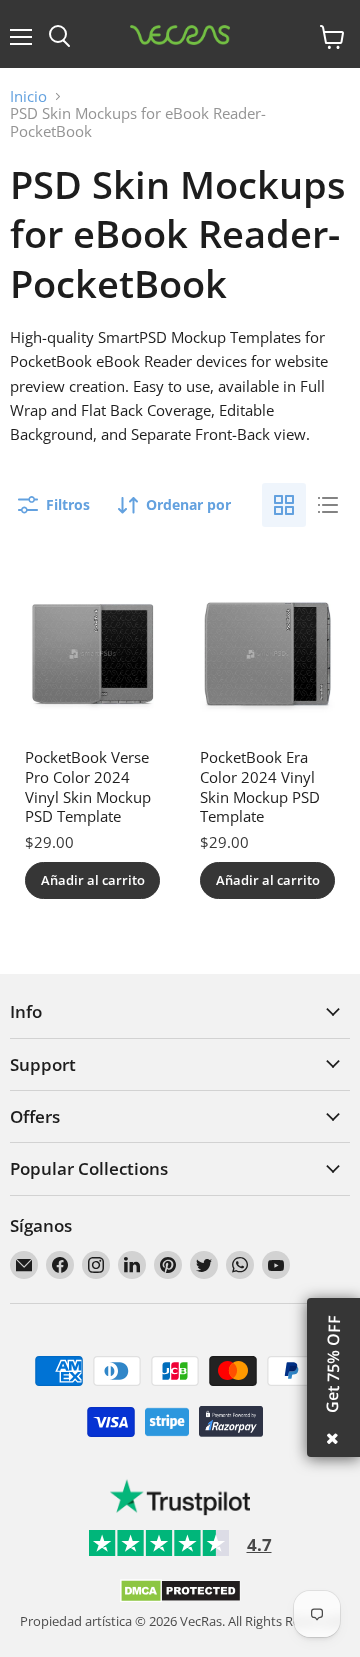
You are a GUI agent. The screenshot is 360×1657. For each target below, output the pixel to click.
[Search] (59, 37)
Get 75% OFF (333, 1364)
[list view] (328, 505)
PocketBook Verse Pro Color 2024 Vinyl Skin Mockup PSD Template (88, 786)
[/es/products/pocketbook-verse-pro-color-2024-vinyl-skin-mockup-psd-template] (92, 654)
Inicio (28, 96)
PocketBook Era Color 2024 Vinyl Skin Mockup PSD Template (260, 786)
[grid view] (284, 505)
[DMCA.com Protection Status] (180, 1598)
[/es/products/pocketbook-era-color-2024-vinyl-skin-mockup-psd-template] (267, 654)
